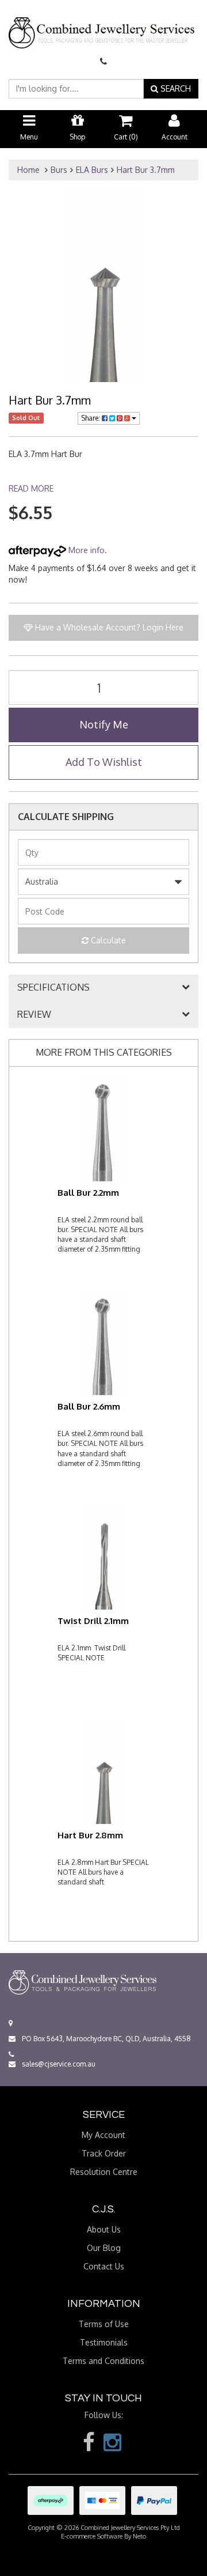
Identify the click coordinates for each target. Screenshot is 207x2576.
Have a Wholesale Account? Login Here (108, 627)
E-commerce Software (92, 2536)
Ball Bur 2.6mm (89, 1406)
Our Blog (104, 2248)
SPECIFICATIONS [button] (53, 988)
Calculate (107, 940)
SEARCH (175, 88)
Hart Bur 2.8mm (90, 1835)
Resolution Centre (104, 2172)
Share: (91, 418)
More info (85, 550)
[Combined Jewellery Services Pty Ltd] (103, 24)
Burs (59, 170)
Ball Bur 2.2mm (88, 1193)
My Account (103, 2135)
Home (28, 170)
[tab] (103, 988)
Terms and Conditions (103, 2361)
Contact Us (104, 2266)
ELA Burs (92, 170)
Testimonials (104, 2342)
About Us (104, 2229)
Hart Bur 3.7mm (146, 170)
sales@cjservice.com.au (58, 2064)
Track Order (104, 2153)
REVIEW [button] (34, 1015)
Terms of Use (104, 2324)
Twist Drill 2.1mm (93, 1621)
